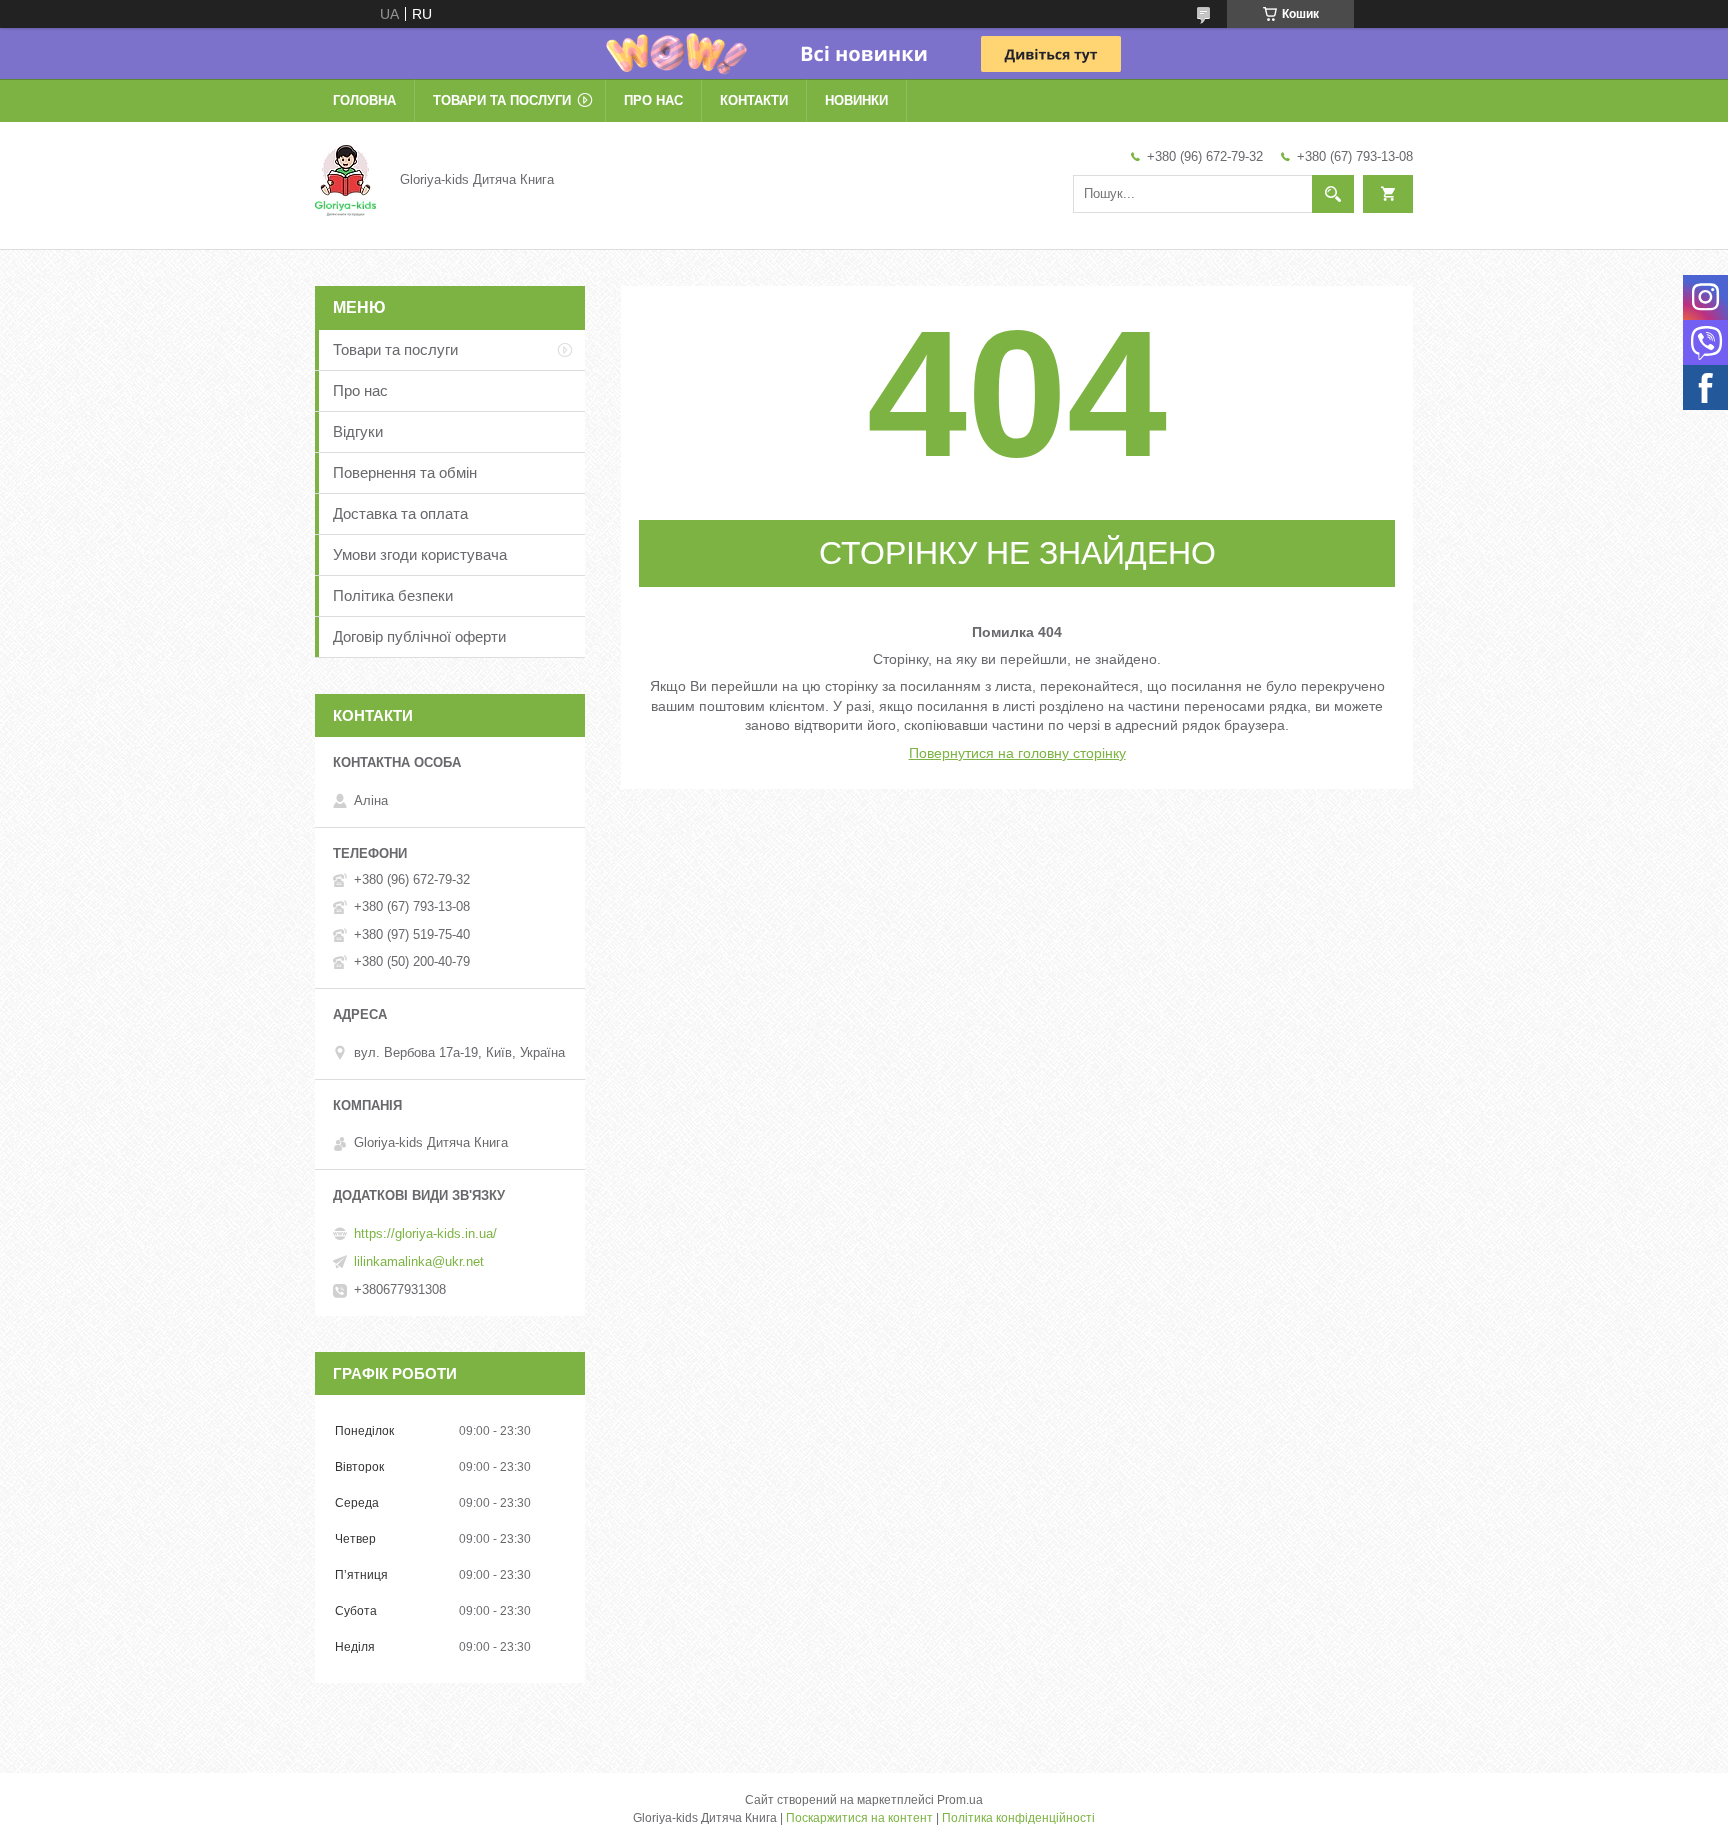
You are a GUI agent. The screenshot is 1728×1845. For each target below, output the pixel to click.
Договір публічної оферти (419, 636)
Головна (364, 100)
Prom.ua (960, 1800)
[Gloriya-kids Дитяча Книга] (345, 179)
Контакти (754, 100)
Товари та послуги (502, 100)
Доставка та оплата (400, 513)
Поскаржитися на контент (859, 1818)
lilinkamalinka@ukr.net (419, 1261)
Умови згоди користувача (420, 554)
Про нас (653, 100)
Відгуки (358, 431)
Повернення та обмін (405, 472)
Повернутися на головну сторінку (1017, 753)
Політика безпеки (393, 595)
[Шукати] (1333, 194)
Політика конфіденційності (1018, 1818)
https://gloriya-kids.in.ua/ (425, 1233)
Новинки (856, 100)
